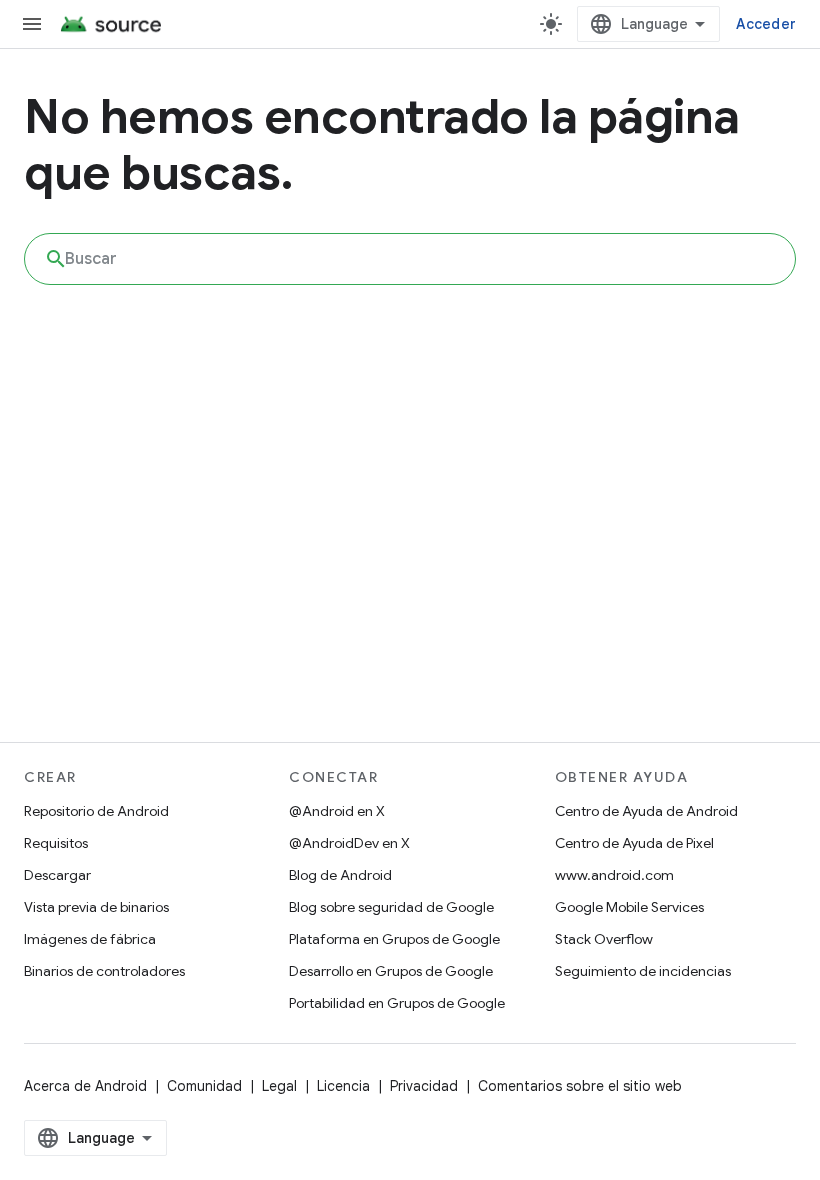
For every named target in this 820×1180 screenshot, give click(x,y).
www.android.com (614, 875)
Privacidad (424, 1086)
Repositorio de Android (96, 811)
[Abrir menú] (32, 24)
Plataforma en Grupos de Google (394, 939)
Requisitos (56, 843)
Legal (279, 1086)
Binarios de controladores (104, 971)
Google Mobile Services (629, 907)
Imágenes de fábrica (90, 939)
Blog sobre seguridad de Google (391, 907)
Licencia (343, 1086)
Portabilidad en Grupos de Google (397, 1003)
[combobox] (410, 259)
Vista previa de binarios (96, 907)
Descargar (57, 875)
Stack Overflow (604, 939)
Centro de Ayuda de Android (646, 811)
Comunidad (204, 1086)
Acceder (766, 24)
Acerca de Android (85, 1086)
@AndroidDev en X (349, 843)
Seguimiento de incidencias (643, 971)
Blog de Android (340, 875)
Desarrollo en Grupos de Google (391, 971)
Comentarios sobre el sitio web (580, 1086)
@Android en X (337, 811)
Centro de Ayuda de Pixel (634, 843)
